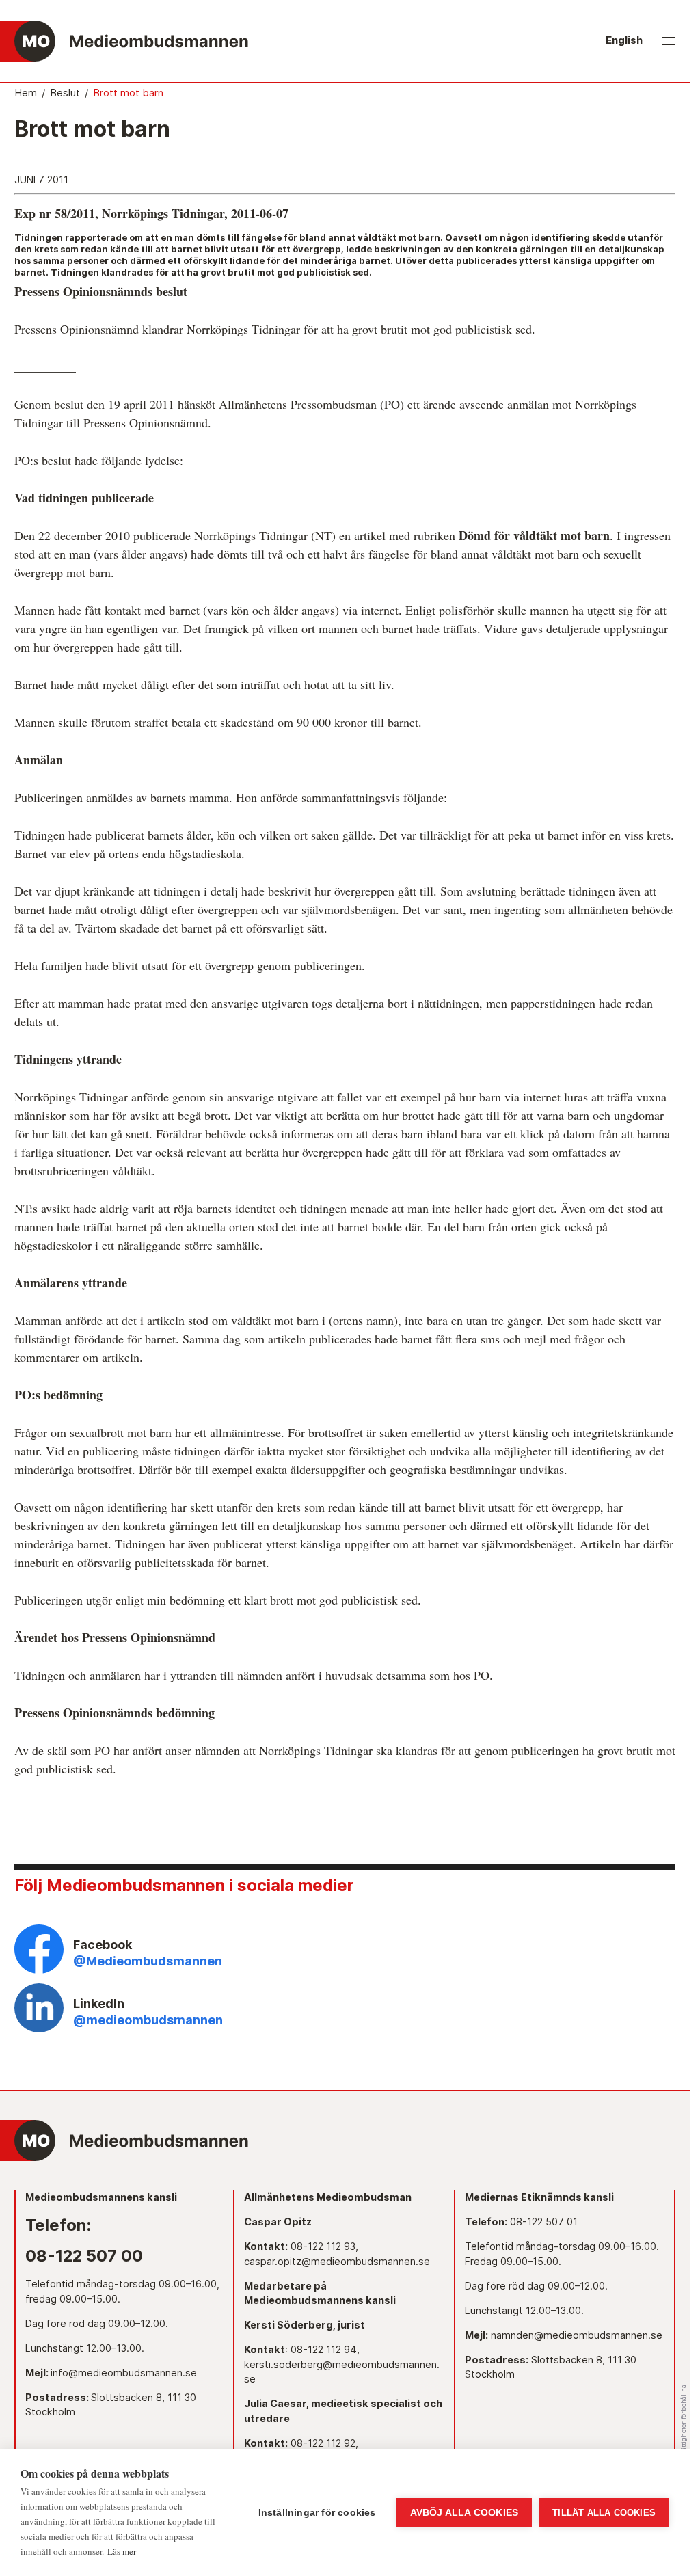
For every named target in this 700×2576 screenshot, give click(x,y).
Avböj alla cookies (465, 2513)
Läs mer (122, 2551)
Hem (26, 93)
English (624, 40)
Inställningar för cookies (317, 2513)
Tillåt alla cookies (604, 2513)
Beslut (65, 93)
